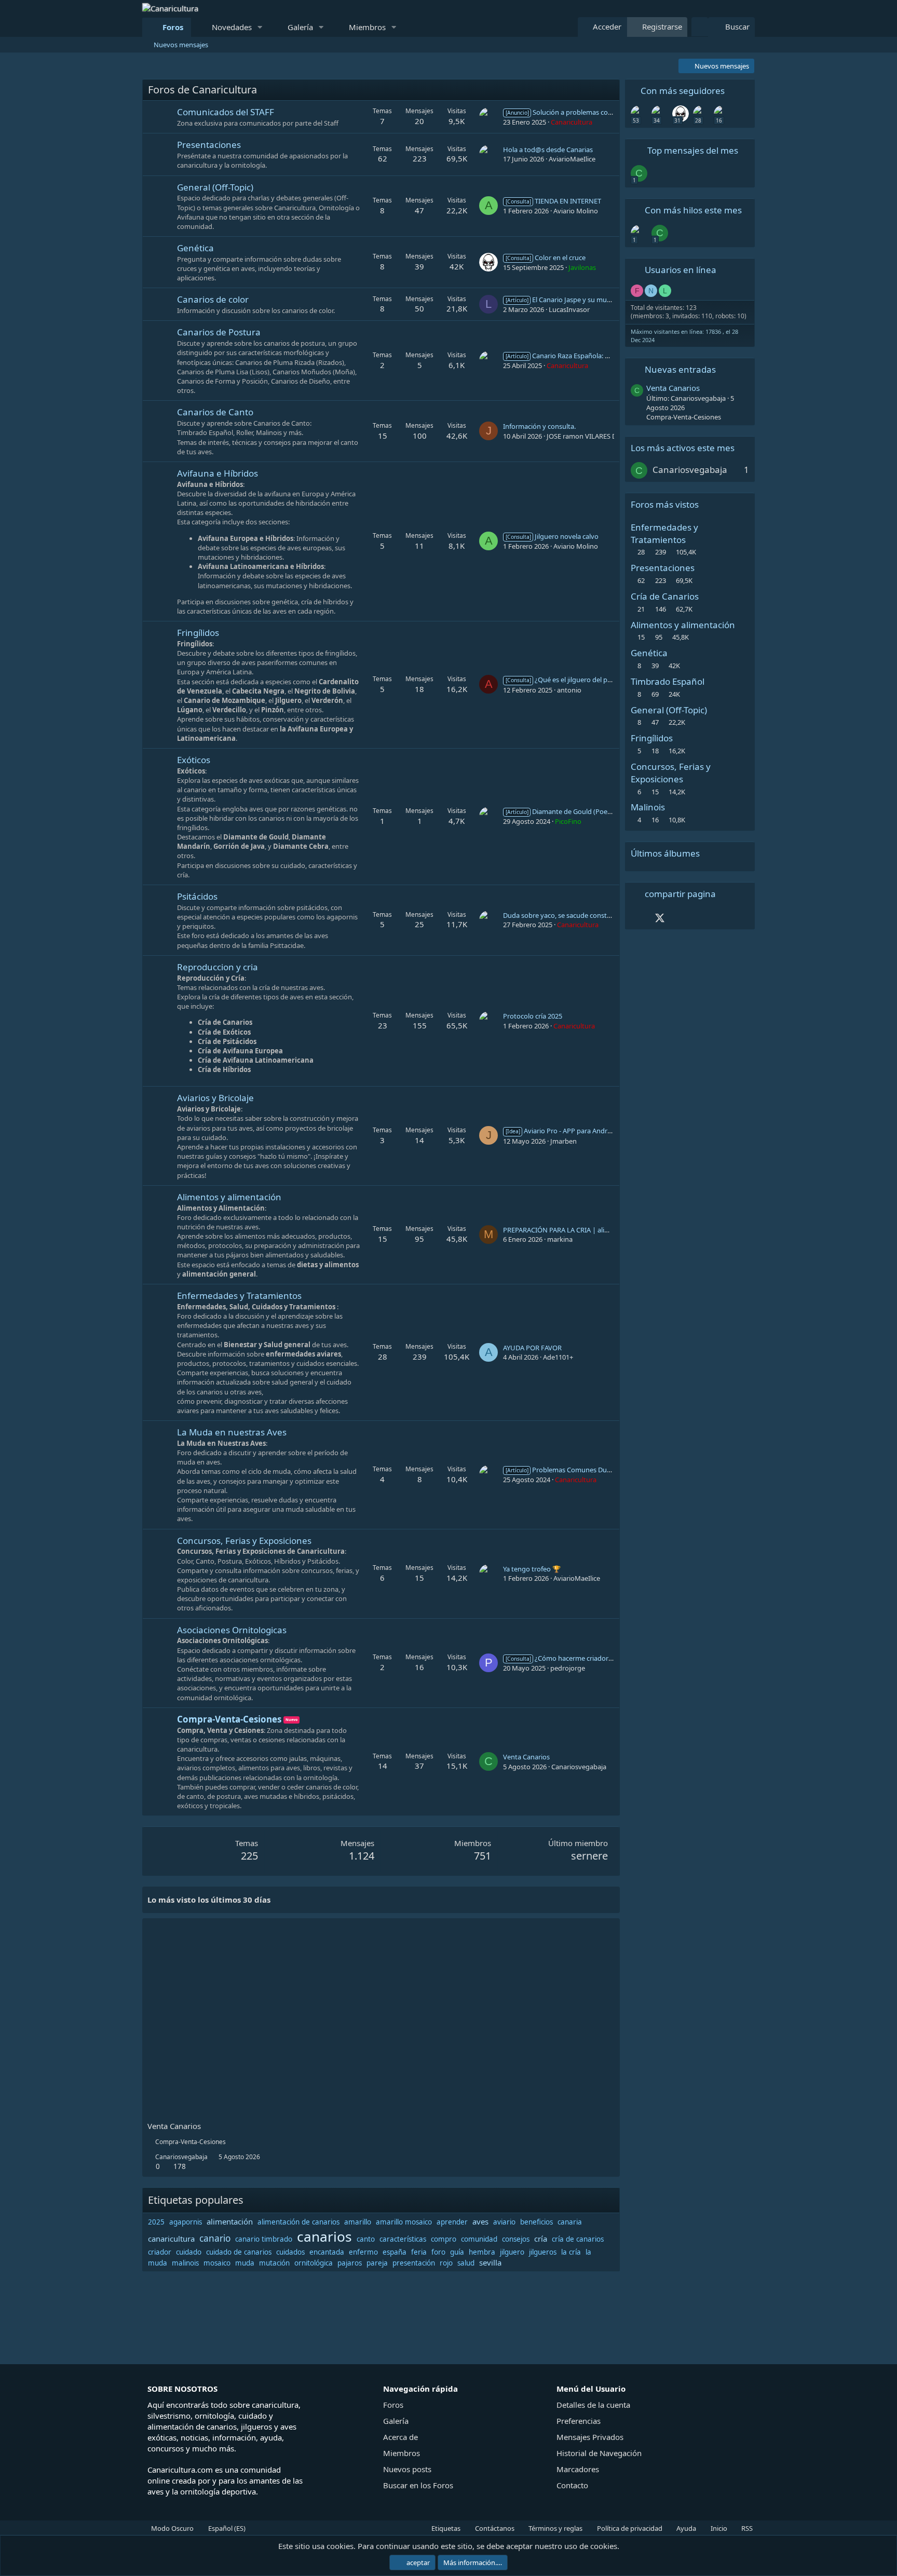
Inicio (718, 2528)
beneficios (536, 2222)
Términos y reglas (555, 2528)
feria (419, 2252)
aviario (504, 2222)
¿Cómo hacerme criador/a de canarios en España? (597, 1658)
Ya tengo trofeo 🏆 (532, 1569)
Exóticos (194, 760)
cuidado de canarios (239, 2252)
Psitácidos (197, 896)
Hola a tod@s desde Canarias (548, 150)
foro (438, 2252)
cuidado (189, 2252)
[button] (260, 27)
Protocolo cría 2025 (533, 1016)
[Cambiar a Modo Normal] (700, 27)
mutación (274, 2263)
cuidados (290, 2252)
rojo (446, 2263)
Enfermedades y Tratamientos (239, 1296)
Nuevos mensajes (181, 45)
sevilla (490, 2262)
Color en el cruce (546, 257)
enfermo (363, 2252)
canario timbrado (264, 2239)
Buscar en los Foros (418, 2485)
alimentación (230, 2221)
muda (245, 2263)
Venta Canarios (526, 1757)
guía (457, 2252)
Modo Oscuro (172, 2528)
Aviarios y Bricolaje (215, 1098)
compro (444, 2239)
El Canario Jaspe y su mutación (566, 300)
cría (541, 2239)
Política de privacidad (629, 2528)
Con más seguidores (683, 91)
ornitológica (314, 2263)
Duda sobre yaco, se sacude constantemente (572, 915)
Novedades (232, 27)
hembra (482, 2252)
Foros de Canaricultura (202, 90)
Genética (195, 248)
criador (160, 2252)
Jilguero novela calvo (552, 536)
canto (366, 2239)
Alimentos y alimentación (229, 1197)
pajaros (350, 2263)
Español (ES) (226, 2528)
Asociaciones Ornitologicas (232, 1630)
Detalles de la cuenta (593, 2405)
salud (466, 2263)
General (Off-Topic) (215, 187)
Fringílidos (198, 633)
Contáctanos (494, 2528)
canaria (570, 2222)
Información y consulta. (539, 426)
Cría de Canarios (665, 596)
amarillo (358, 2222)
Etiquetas (445, 2528)
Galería (300, 27)
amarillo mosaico (404, 2222)
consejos (516, 2239)
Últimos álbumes (665, 853)
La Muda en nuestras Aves (232, 1432)
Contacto (572, 2485)
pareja (377, 2263)
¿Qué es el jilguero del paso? (563, 680)
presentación (414, 2263)
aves (480, 2221)
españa (395, 2252)
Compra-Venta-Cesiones (229, 1719)
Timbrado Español (668, 681)
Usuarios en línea (681, 270)
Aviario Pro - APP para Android (561, 1131)
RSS (746, 2528)
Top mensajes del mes (693, 150)
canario (215, 2238)
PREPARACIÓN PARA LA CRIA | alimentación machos (583, 1230)
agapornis (186, 2222)
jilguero (512, 2252)
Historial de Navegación (599, 2453)
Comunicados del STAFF (226, 112)
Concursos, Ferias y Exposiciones (244, 1541)
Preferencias (579, 2421)
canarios (324, 2236)
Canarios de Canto (215, 412)
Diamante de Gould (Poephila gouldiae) (579, 811)
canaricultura (171, 2239)
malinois (185, 2263)
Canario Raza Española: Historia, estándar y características (608, 356)
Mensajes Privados (590, 2437)
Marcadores (578, 2469)
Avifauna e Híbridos (218, 473)
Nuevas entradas (680, 369)
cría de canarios (578, 2239)
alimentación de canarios (298, 2222)
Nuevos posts (407, 2469)
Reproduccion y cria (218, 967)
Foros (173, 27)
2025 (156, 2222)
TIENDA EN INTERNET (553, 201)
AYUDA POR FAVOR (532, 1348)
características (403, 2239)
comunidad (479, 2239)
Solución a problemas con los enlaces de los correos (599, 112)
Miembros (367, 27)
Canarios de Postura (219, 332)
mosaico (217, 2263)
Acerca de (400, 2437)
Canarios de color (213, 299)
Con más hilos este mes (693, 210)
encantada (327, 2252)
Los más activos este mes (683, 448)
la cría (571, 2252)
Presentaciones (209, 145)
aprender (452, 2222)
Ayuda (685, 2528)
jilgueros (543, 2252)
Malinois (648, 807)
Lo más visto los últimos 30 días (209, 1900)
